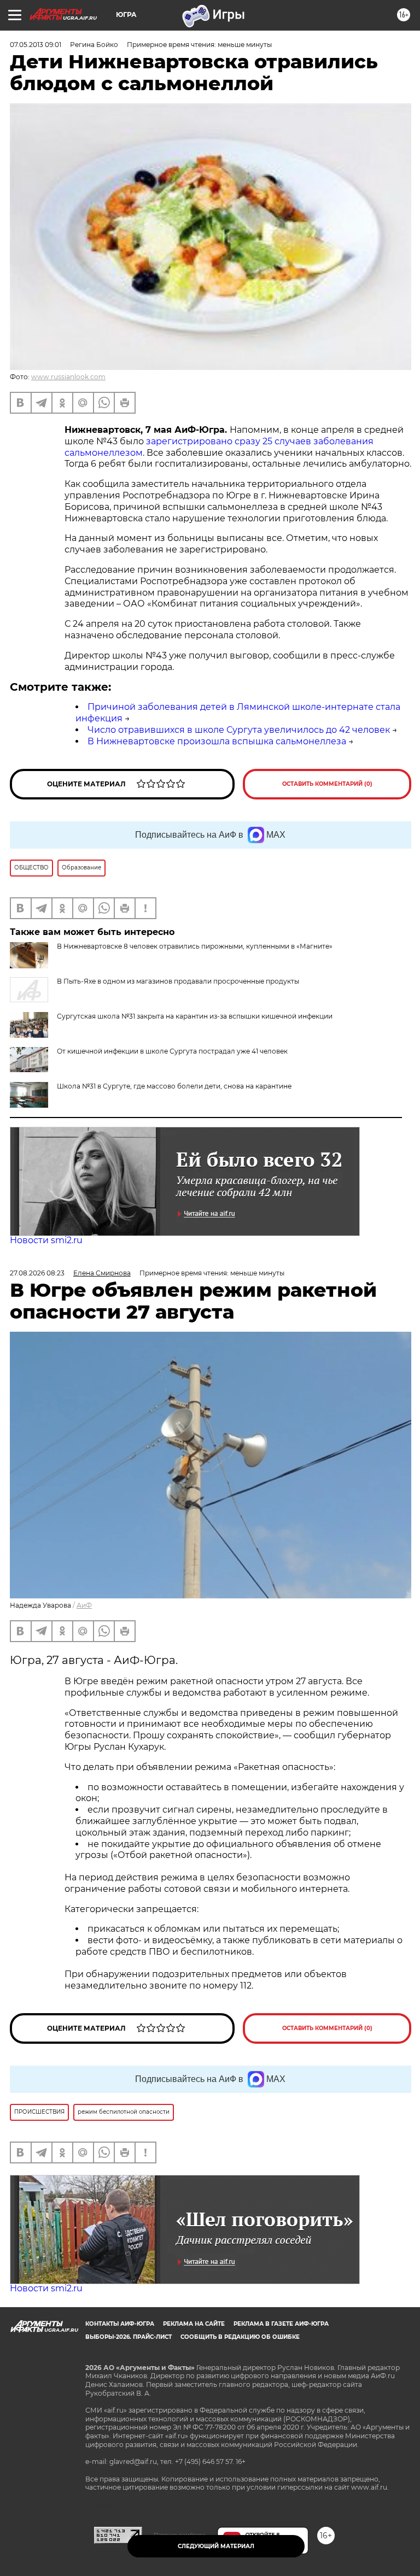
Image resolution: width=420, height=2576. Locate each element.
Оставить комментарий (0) (327, 784)
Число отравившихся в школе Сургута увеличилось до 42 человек (239, 730)
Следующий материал (216, 2546)
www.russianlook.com (68, 377)
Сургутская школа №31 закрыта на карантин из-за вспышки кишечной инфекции (195, 1016)
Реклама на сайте (194, 2324)
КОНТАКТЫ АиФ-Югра (120, 2324)
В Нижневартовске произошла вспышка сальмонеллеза (217, 741)
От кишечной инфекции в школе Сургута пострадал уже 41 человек (172, 1051)
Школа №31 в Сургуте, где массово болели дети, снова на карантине (174, 1086)
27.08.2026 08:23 (37, 1273)
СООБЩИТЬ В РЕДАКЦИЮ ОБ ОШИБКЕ (240, 2337)
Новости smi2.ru (46, 1240)
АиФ (84, 1605)
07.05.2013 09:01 (36, 45)
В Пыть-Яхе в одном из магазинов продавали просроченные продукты (178, 981)
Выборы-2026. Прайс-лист (129, 2337)
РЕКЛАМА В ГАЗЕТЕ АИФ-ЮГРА (281, 2324)
